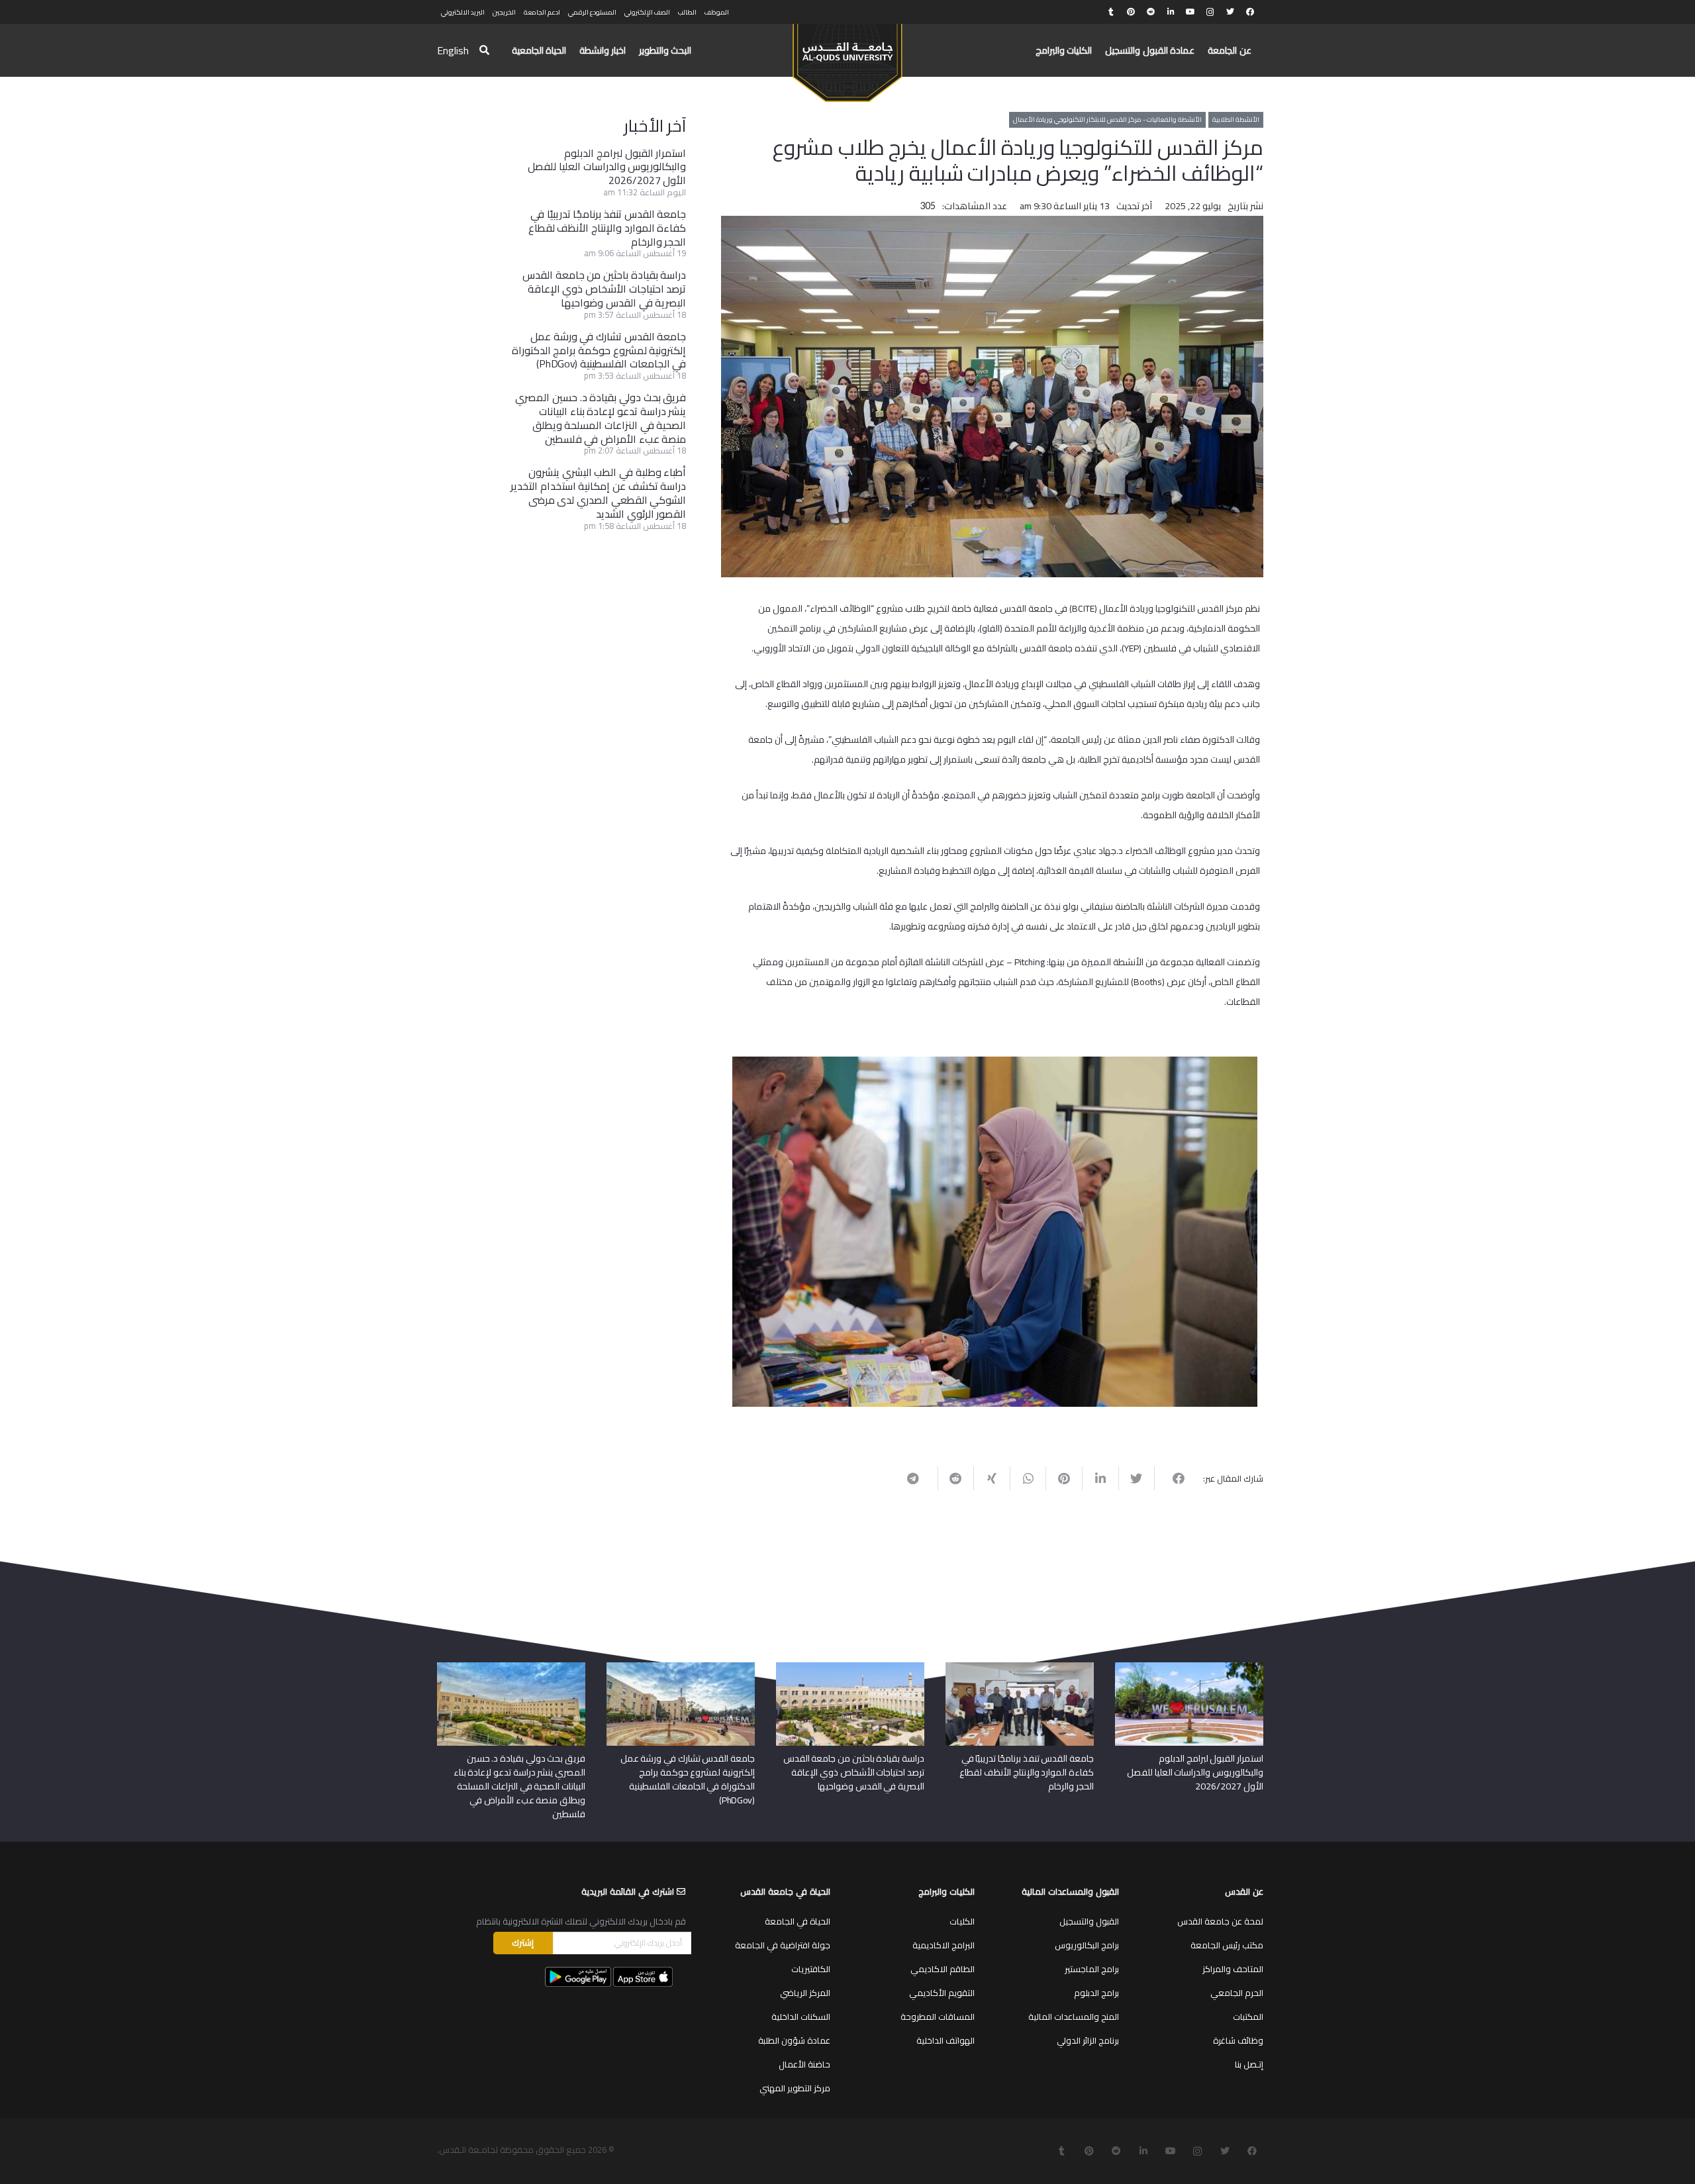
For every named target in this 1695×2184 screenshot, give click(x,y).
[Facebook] (1250, 12)
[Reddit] (1151, 12)
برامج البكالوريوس (1087, 1945)
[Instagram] (1210, 12)
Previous (1277, 1229)
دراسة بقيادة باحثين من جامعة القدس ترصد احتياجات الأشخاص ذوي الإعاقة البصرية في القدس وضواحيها (604, 289)
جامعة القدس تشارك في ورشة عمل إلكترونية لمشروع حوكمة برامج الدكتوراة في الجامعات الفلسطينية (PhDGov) (599, 350)
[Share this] (1172, 1478)
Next (712, 1229)
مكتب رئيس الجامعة (1227, 1945)
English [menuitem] (453, 50)
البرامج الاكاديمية (944, 1945)
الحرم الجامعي (1237, 1993)
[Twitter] (1230, 12)
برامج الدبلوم (1096, 1993)
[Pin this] (1064, 1478)
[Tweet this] (1137, 1478)
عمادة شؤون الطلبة (794, 2040)
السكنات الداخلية (801, 2017)
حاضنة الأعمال (804, 2064)
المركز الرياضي (805, 1993)
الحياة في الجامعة (798, 1921)
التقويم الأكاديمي (942, 1993)
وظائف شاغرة (1238, 2040)
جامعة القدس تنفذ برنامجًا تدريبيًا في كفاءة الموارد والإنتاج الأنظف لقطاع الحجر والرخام (607, 228)
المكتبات (1248, 2017)
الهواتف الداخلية (945, 2040)
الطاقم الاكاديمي (943, 1969)
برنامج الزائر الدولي (1088, 2040)
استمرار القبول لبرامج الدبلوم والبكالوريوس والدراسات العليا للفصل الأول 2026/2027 (607, 167)
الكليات (962, 1921)
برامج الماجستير (1092, 1969)
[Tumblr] (1111, 12)
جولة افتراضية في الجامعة (783, 1945)
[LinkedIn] (1171, 12)
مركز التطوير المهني (795, 2088)
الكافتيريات (811, 1969)
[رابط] (847, 57)
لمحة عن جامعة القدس (1220, 1921)
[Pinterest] (1131, 12)
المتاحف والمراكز (1233, 1969)
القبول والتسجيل (1089, 1921)
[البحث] (484, 51)
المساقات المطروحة (938, 2017)
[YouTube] (1190, 12)
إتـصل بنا (1249, 2064)
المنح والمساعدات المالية (1074, 2017)
